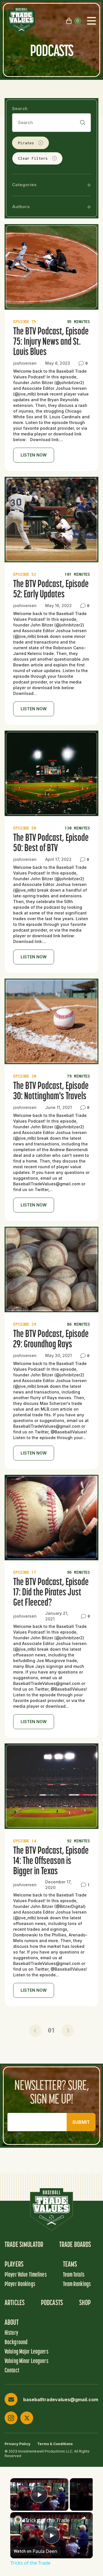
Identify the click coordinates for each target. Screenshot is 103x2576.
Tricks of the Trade (47, 2520)
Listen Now (34, 455)
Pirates (26, 143)
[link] (18, 2520)
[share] (84, 2518)
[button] (35, 2031)
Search (20, 108)
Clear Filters (33, 158)
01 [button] (51, 2030)
